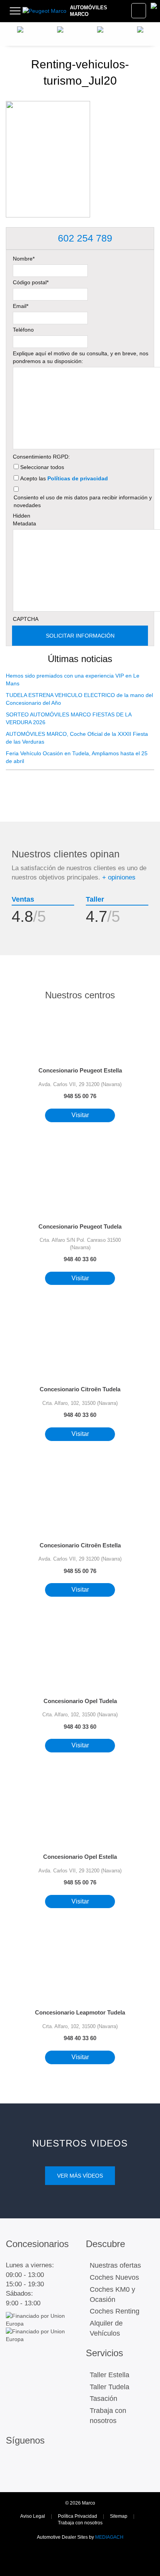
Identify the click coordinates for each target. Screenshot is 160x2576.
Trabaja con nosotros (108, 2416)
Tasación (103, 2399)
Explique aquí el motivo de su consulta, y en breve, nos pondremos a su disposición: (81, 357)
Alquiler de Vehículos (106, 2328)
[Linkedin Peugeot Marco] (46, 2464)
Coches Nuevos (114, 2277)
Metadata (24, 523)
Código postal (31, 282)
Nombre (24, 259)
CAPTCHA (26, 619)
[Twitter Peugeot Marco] (13, 2475)
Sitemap (119, 2516)
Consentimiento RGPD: (41, 457)
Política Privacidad (77, 2516)
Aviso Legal (33, 2516)
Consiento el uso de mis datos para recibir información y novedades (83, 501)
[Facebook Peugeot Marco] (30, 2464)
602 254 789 (84, 238)
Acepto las (64, 478)
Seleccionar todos (42, 467)
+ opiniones (119, 877)
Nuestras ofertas (115, 2265)
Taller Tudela (110, 2387)
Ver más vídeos (80, 2176)
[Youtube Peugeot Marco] (30, 2475)
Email (21, 306)
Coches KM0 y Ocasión (112, 2294)
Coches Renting (115, 2311)
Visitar (80, 1115)
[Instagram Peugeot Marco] (13, 2464)
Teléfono (23, 330)
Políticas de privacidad (78, 478)
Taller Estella (110, 2375)
